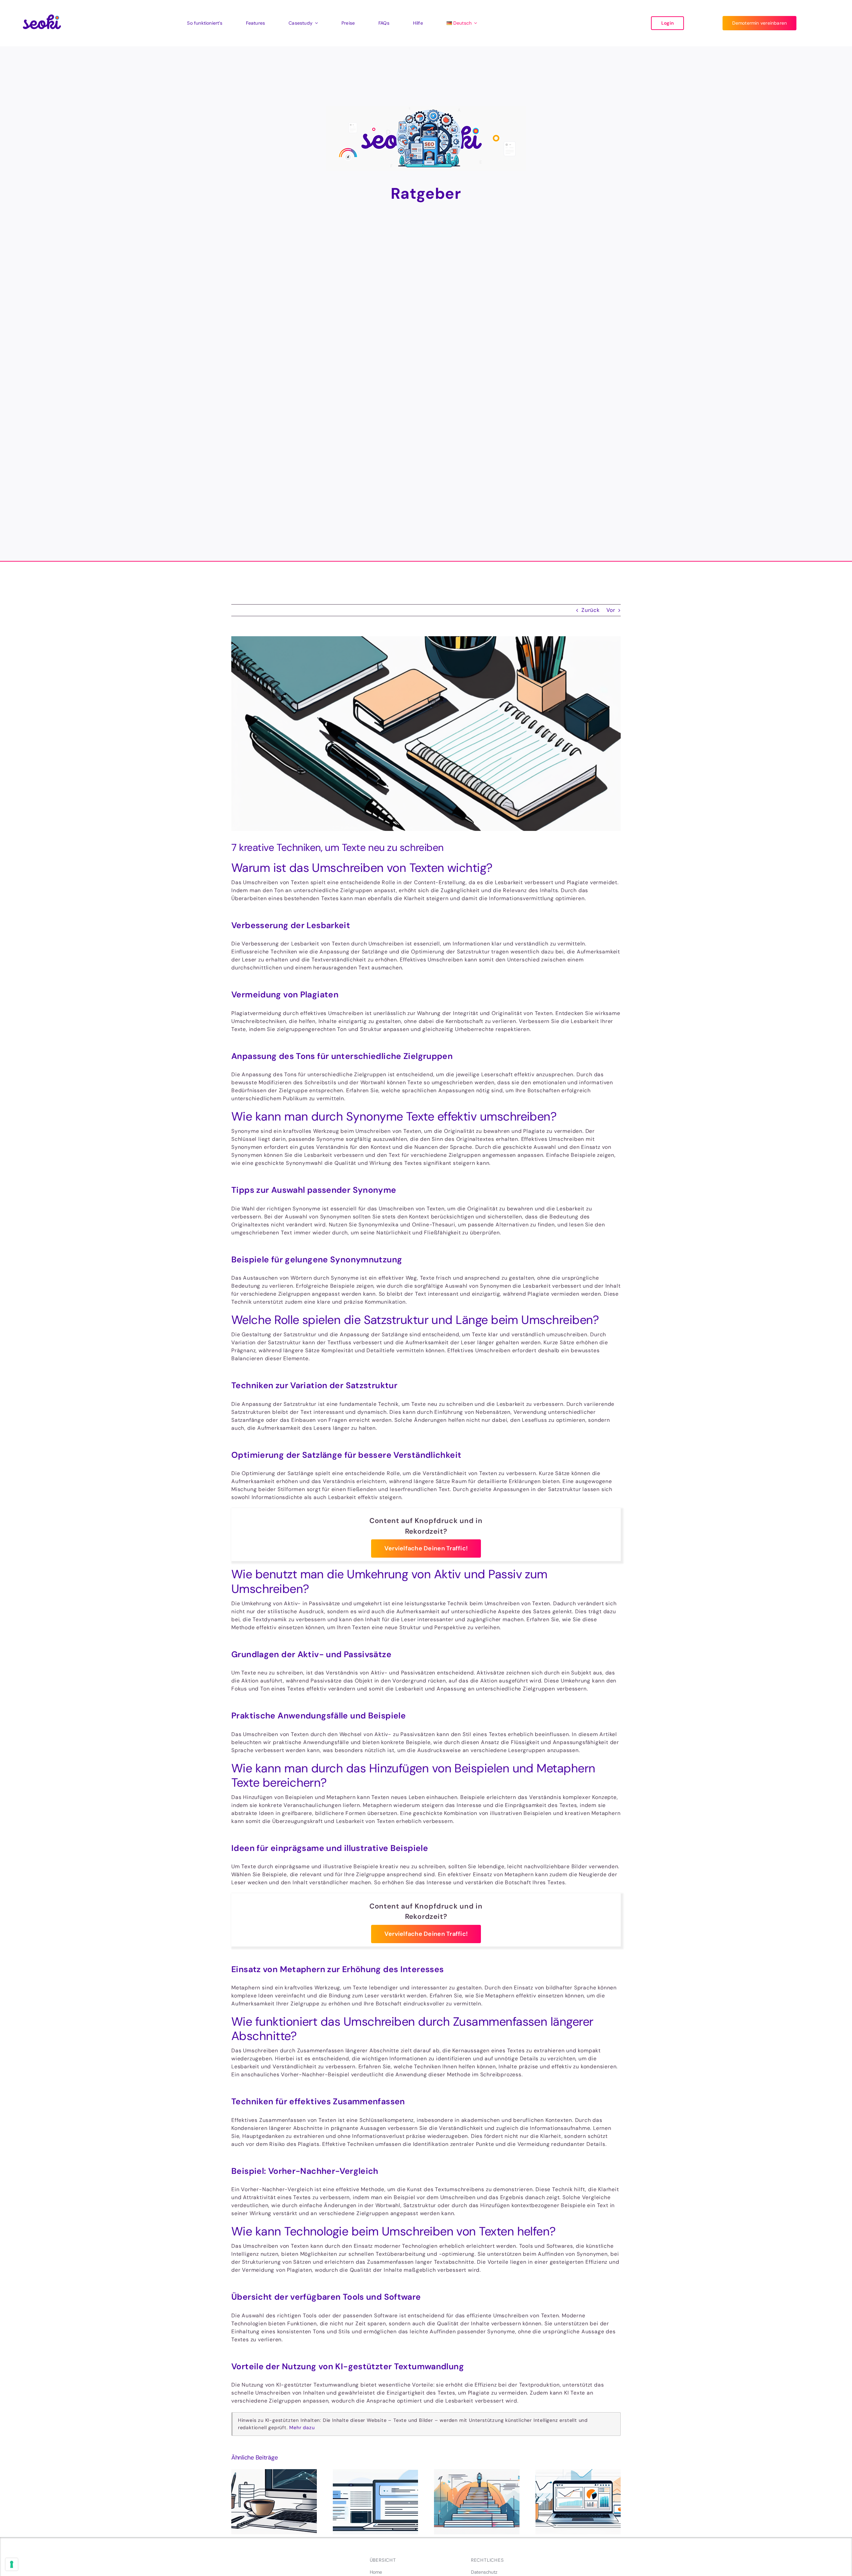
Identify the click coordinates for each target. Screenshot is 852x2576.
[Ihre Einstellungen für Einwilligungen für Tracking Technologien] (12, 2564)
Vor (611, 610)
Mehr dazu (302, 2428)
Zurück (591, 610)
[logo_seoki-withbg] (42, 10)
